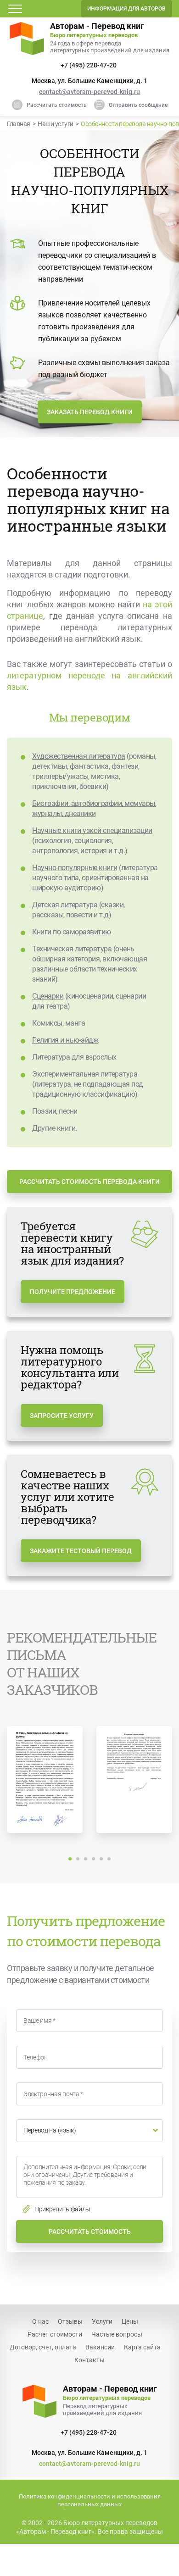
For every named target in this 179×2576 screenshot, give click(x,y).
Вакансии (100, 2347)
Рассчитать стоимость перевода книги (89, 1182)
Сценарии (48, 996)
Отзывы (70, 2321)
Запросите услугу (62, 1416)
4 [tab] (93, 1859)
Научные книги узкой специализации (92, 830)
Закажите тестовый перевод (81, 1551)
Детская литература (65, 905)
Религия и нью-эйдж (65, 1040)
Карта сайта (142, 2347)
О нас (40, 2321)
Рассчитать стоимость (57, 105)
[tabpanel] (45, 1783)
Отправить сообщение (138, 105)
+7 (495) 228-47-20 (89, 65)
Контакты (89, 2360)
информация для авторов (126, 9)
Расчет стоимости (55, 2334)
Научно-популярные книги (75, 868)
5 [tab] (101, 1859)
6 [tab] (109, 1859)
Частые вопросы (117, 2334)
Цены (130, 2321)
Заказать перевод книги (90, 412)
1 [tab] (70, 1859)
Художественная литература (79, 756)
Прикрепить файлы (62, 2209)
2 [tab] (78, 1859)
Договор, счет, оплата (43, 2347)
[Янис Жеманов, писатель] (134, 1779)
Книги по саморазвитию (72, 932)
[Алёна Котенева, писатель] (45, 1779)
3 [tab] (86, 1859)
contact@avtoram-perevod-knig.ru (89, 92)
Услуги (102, 2321)
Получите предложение (73, 1292)
